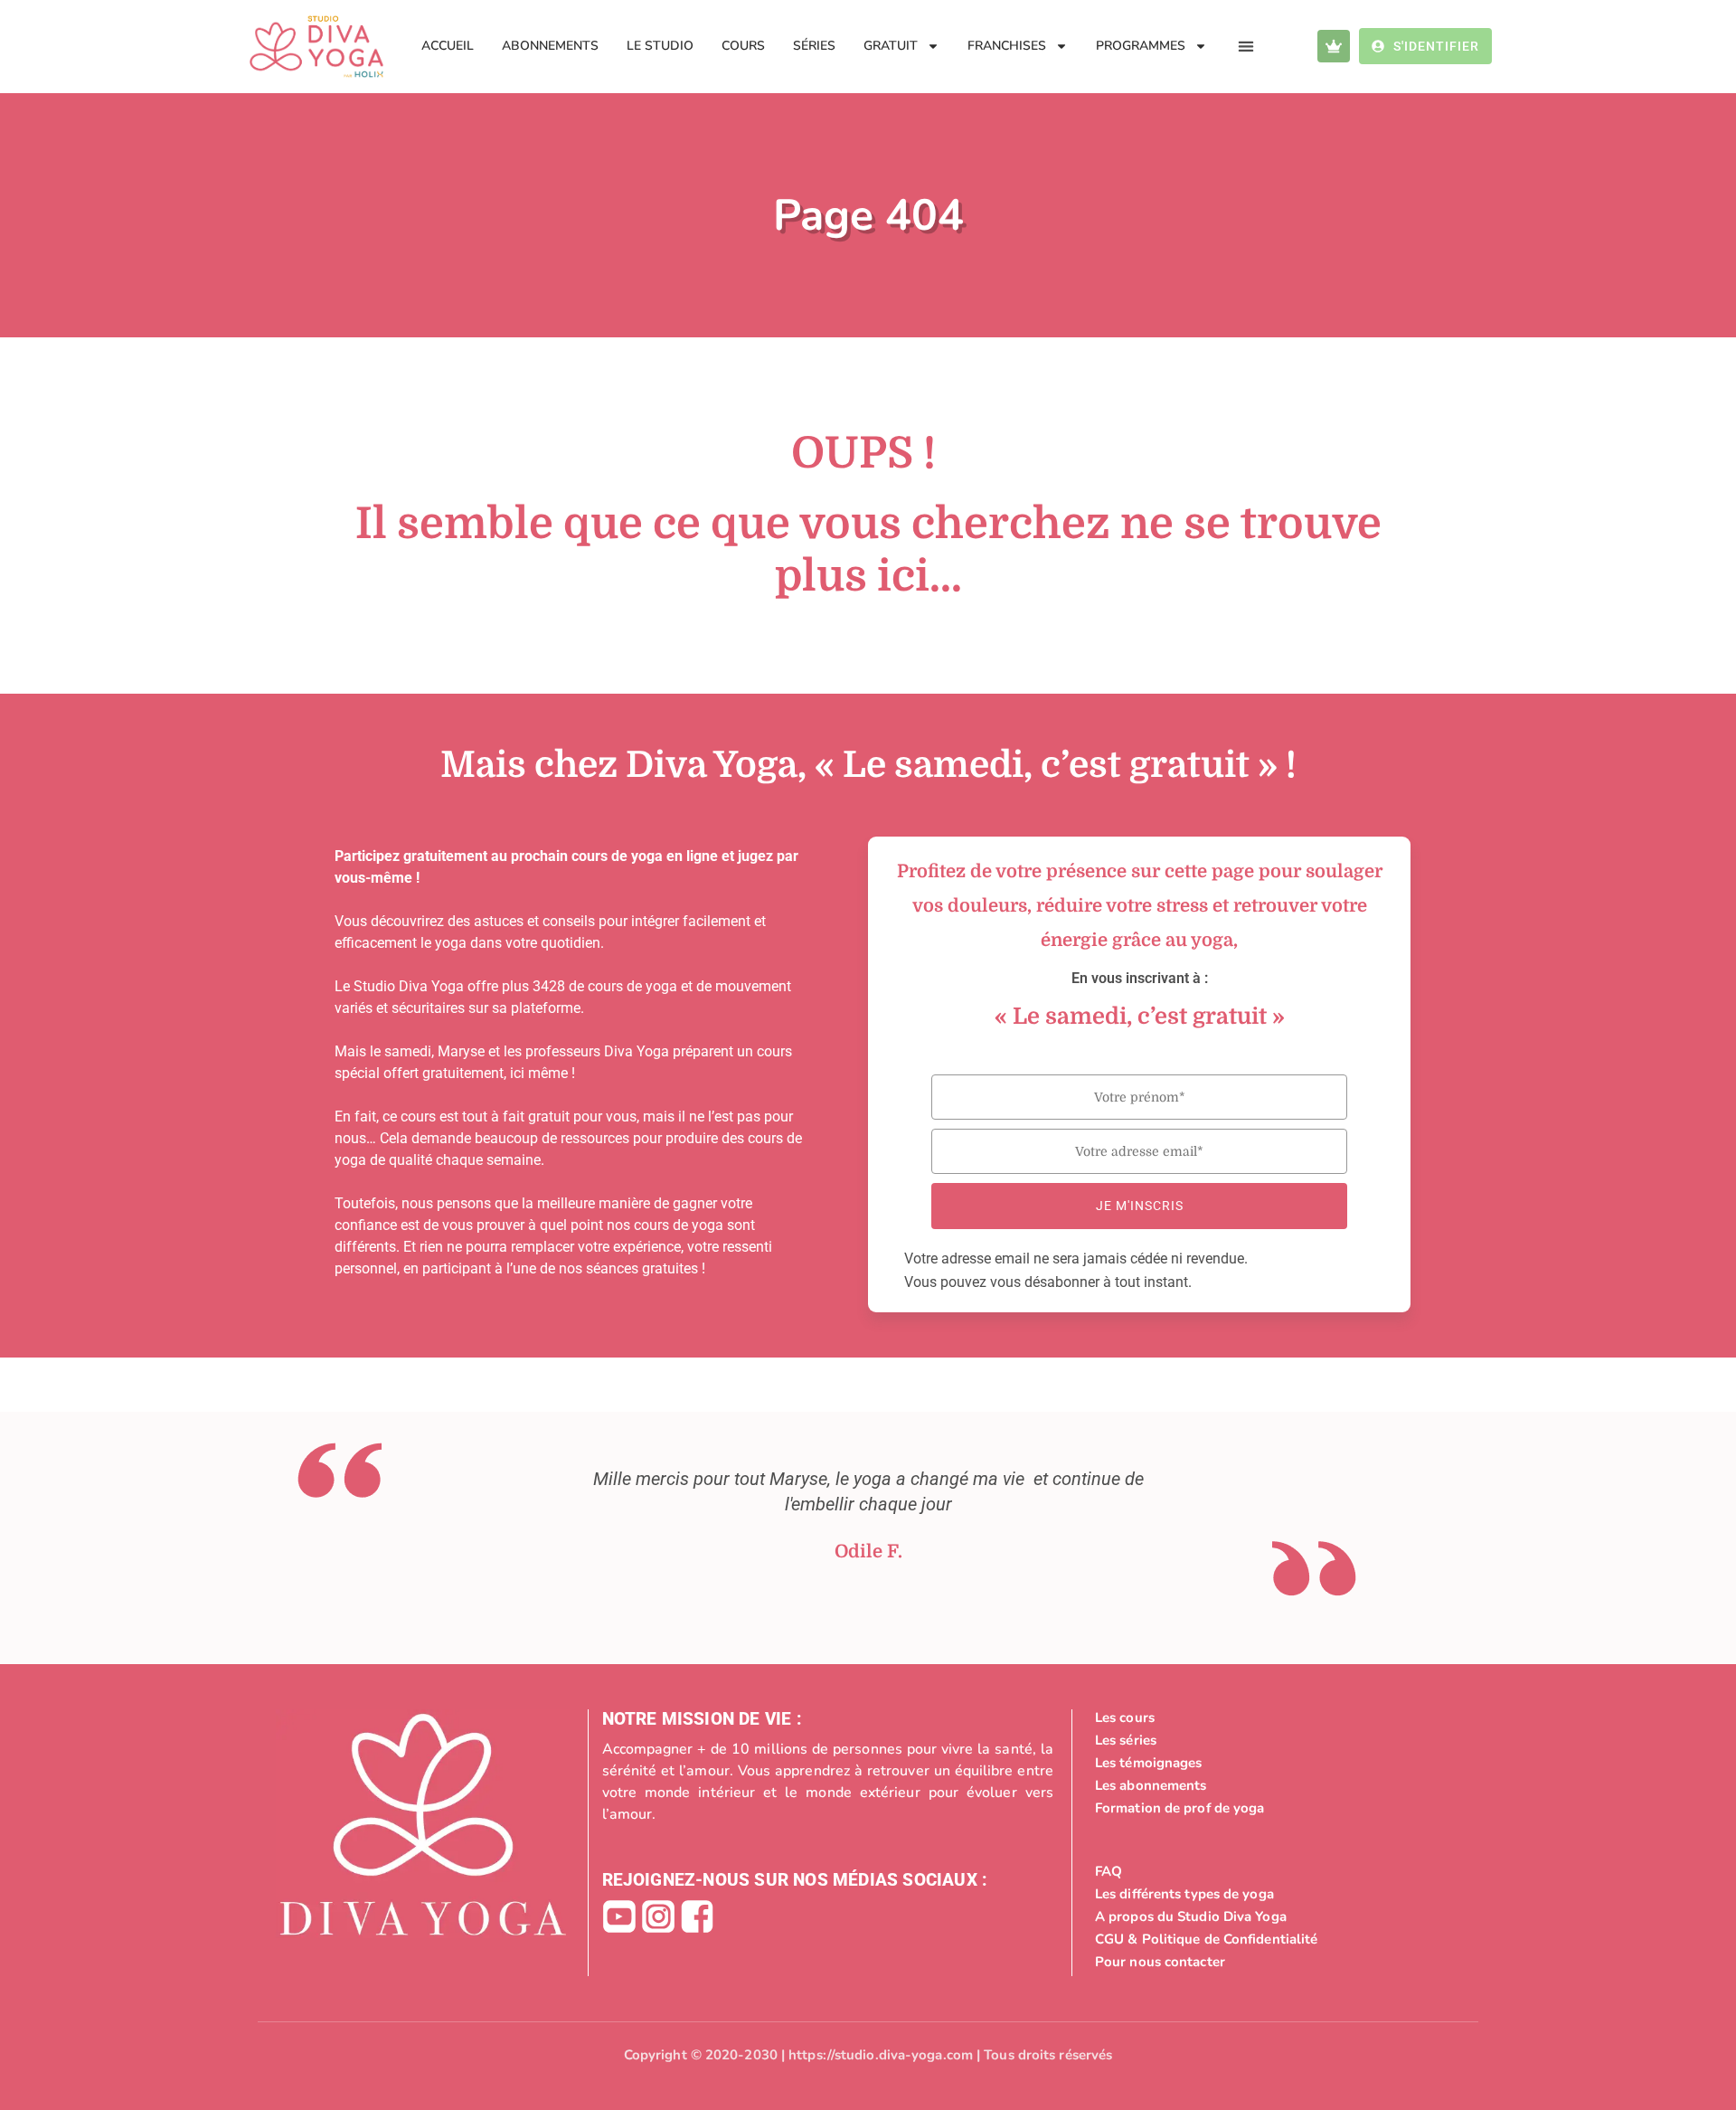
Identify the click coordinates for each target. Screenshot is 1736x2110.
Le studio (660, 46)
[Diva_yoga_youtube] (619, 1916)
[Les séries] (1274, 1740)
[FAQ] (1274, 1871)
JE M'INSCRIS (1140, 1206)
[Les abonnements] (1274, 1785)
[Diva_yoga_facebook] (697, 1916)
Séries (814, 46)
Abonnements (550, 46)
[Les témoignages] (1274, 1763)
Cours (743, 46)
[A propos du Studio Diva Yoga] (1274, 1916)
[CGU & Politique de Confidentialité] (1274, 1939)
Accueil (448, 46)
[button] (1246, 47)
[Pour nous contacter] (1274, 1962)
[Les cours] (1274, 1717)
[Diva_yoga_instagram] (658, 1916)
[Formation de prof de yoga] (1274, 1808)
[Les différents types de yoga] (1274, 1894)
